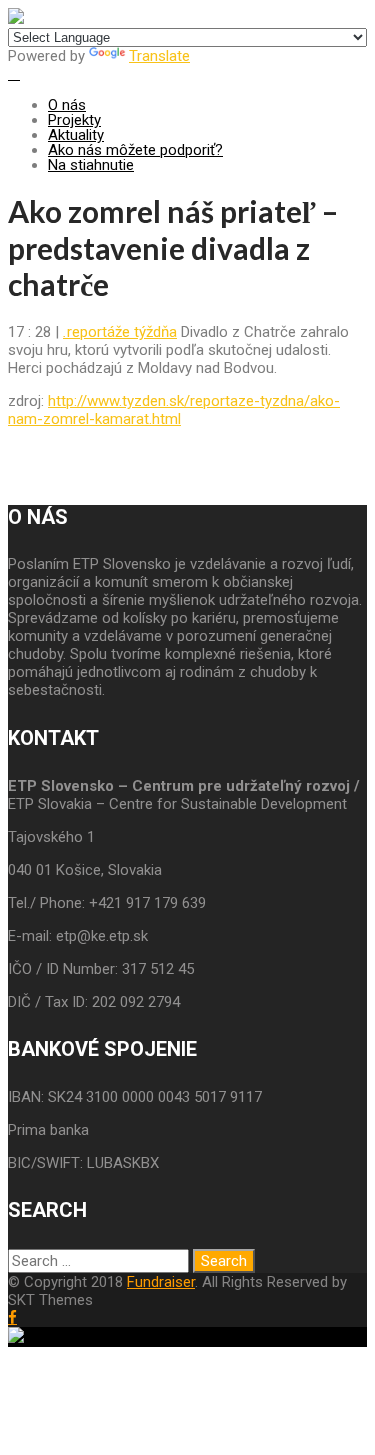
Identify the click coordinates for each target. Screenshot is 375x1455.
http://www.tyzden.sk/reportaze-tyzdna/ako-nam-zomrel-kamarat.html (174, 410)
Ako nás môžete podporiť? (135, 150)
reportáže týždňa (120, 332)
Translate (159, 56)
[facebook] (12, 1317)
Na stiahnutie (91, 165)
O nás (67, 105)
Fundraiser (161, 1282)
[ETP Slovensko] (16, 19)
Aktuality (76, 135)
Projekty (74, 120)
